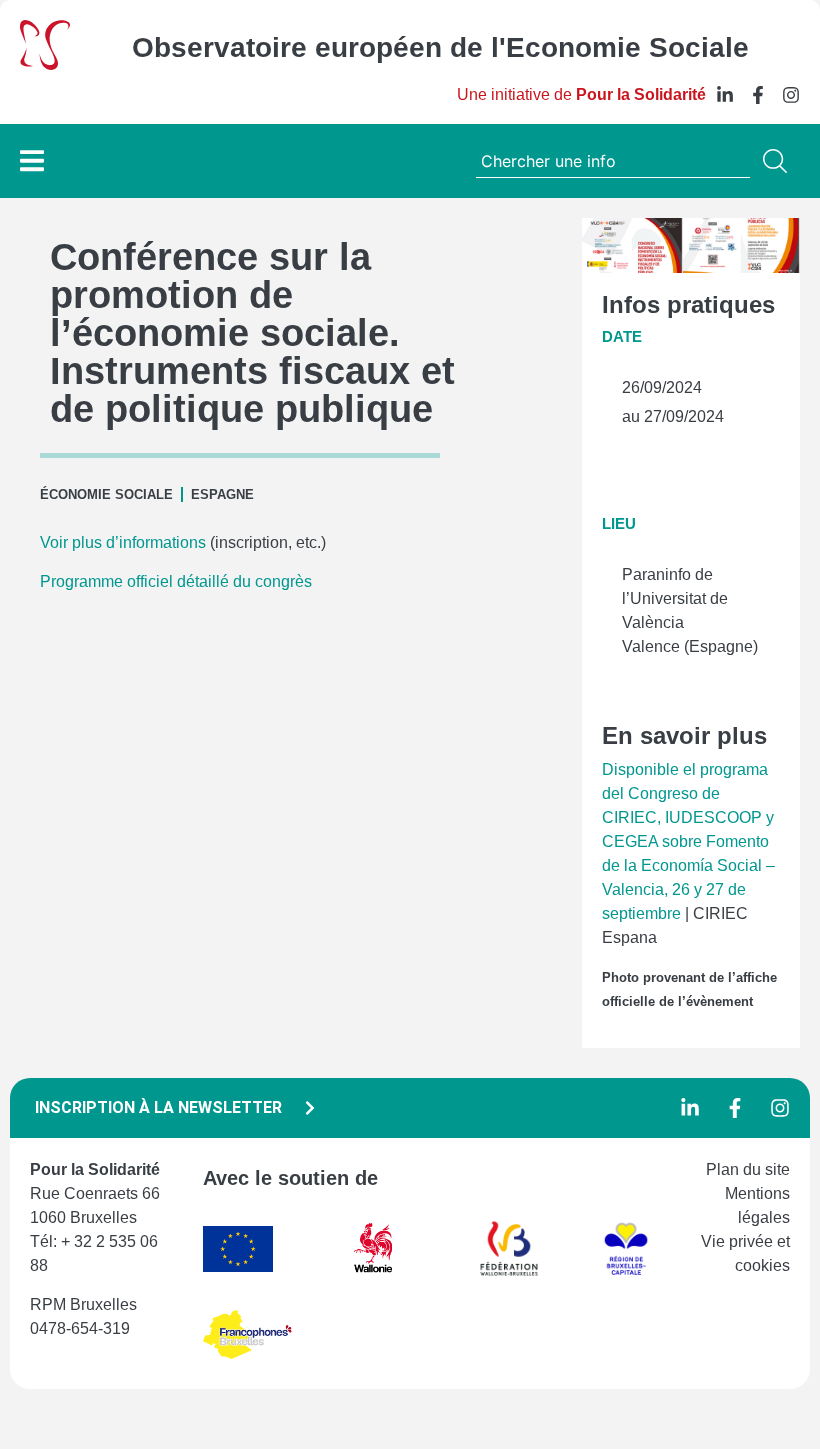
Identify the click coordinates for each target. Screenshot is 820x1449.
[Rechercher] (779, 161)
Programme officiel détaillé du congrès (178, 581)
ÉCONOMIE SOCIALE (106, 494)
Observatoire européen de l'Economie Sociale (440, 47)
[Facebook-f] (758, 95)
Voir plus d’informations (125, 542)
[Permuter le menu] (32, 160)
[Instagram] (791, 95)
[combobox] (613, 161)
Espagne (222, 494)
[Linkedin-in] (725, 95)
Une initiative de (581, 94)
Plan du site (748, 1169)
